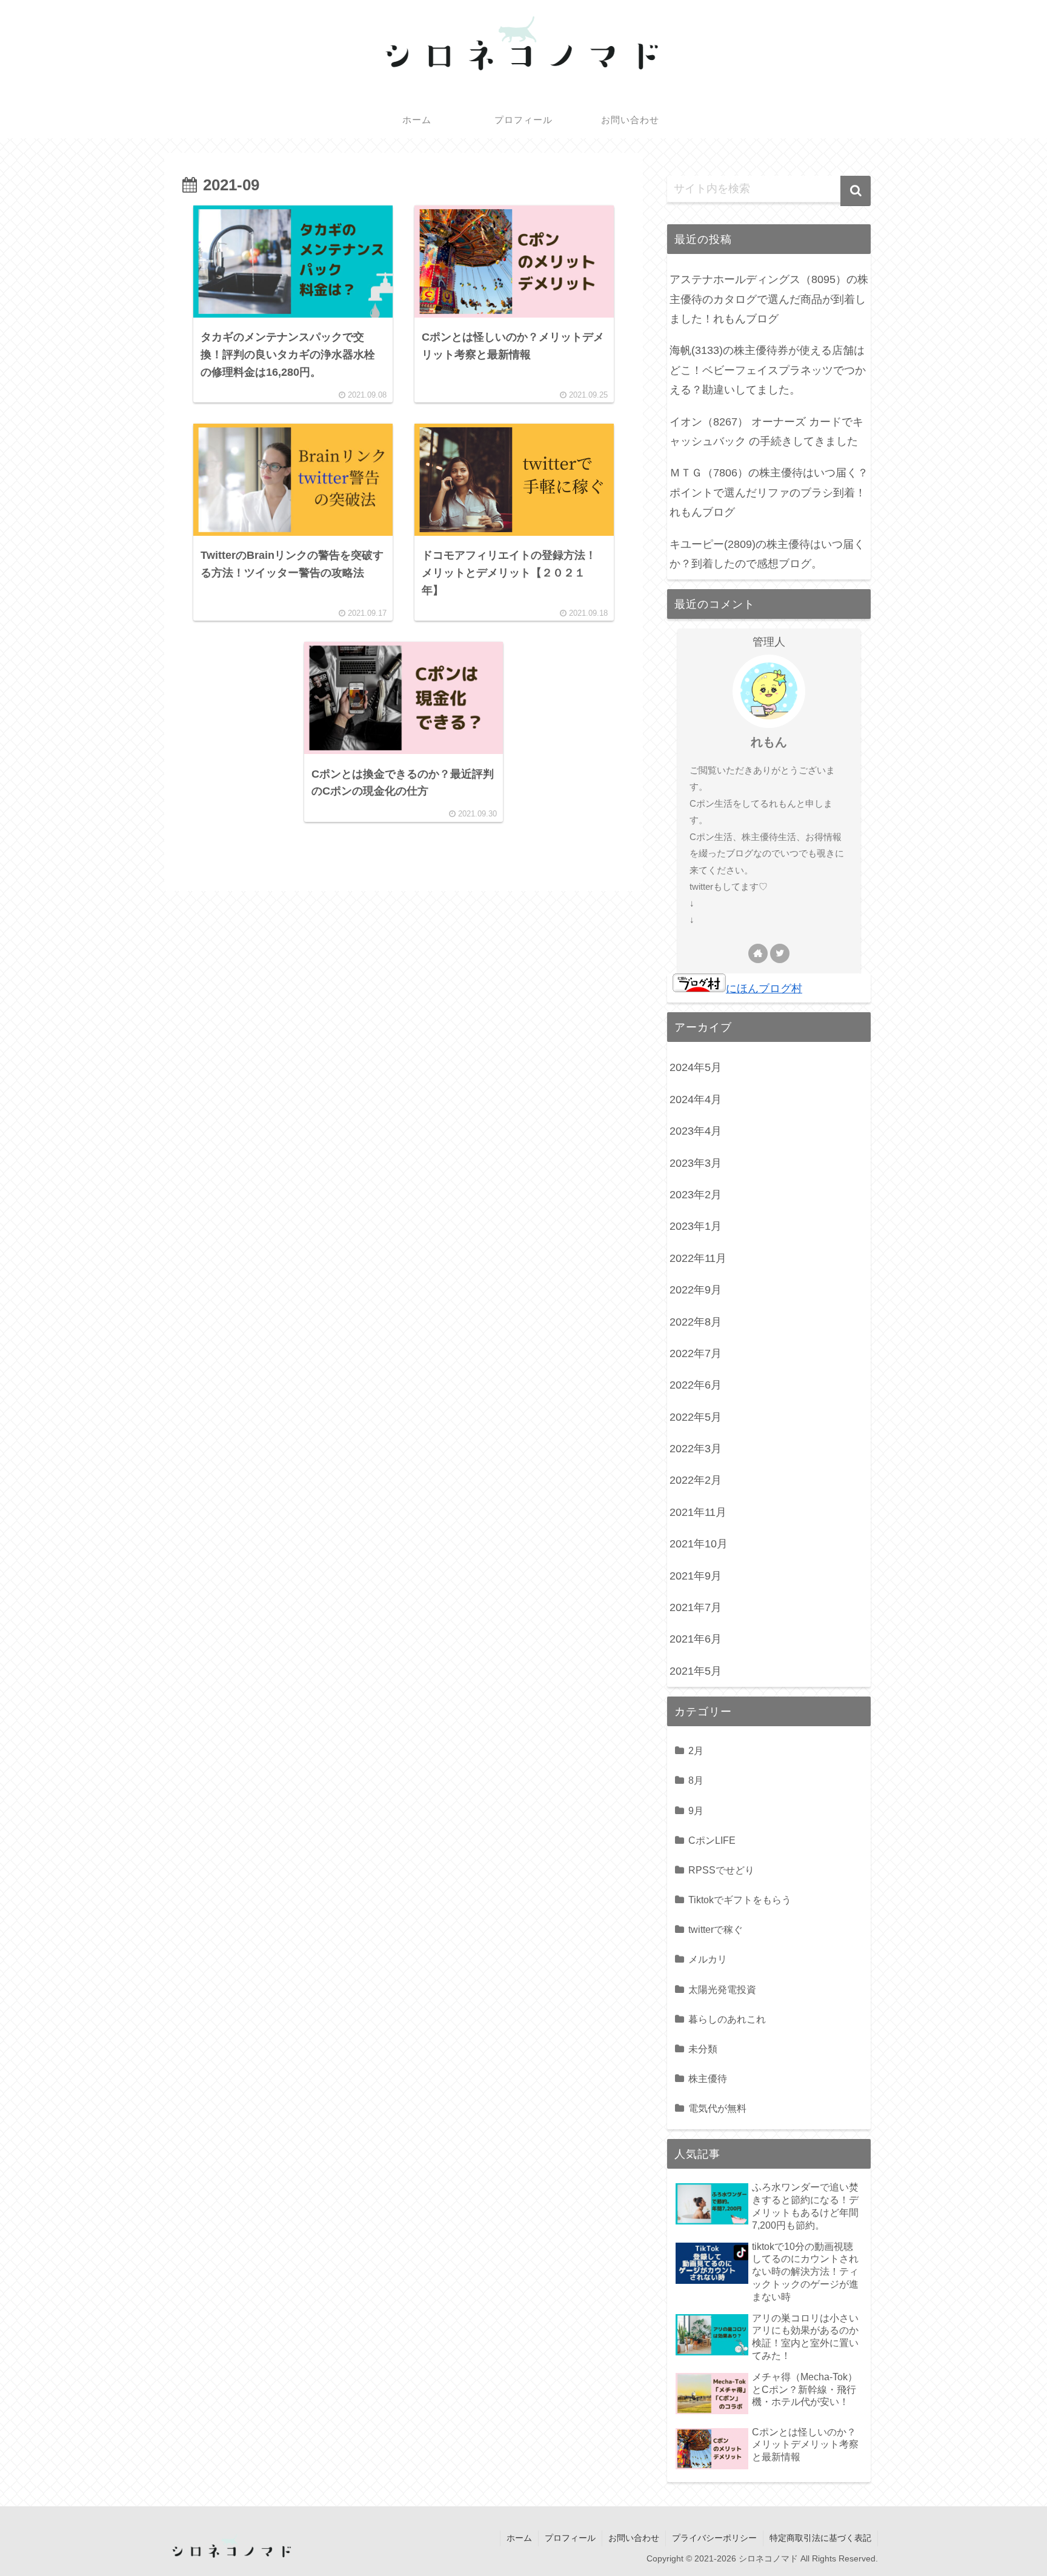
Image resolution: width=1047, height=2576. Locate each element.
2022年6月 (696, 1385)
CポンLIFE (712, 1840)
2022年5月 (696, 1417)
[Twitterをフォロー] (780, 953)
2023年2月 (696, 1195)
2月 (696, 1750)
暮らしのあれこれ (727, 2019)
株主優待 (708, 2078)
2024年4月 (696, 1099)
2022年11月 (698, 1258)
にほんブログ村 (764, 989)
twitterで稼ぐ (716, 1929)
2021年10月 (699, 1544)
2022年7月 (696, 1353)
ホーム (519, 2538)
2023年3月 (696, 1163)
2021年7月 (696, 1607)
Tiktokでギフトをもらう (740, 1900)
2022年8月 (696, 1322)
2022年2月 (696, 1480)
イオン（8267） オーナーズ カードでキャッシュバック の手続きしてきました (766, 432)
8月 (696, 1780)
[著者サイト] (758, 953)
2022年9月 (696, 1290)
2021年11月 (698, 1512)
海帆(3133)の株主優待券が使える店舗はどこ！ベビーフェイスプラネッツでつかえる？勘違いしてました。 (768, 370)
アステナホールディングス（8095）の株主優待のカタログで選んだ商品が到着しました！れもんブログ (769, 299)
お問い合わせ (634, 2538)
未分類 (703, 2049)
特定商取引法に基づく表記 (820, 2538)
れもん (769, 742)
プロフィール (570, 2538)
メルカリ (708, 1959)
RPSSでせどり (721, 1870)
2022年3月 (696, 1449)
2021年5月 (696, 1671)
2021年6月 (696, 1639)
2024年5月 (696, 1067)
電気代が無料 (717, 2108)
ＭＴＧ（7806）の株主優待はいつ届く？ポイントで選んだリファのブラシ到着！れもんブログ (769, 492)
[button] (856, 191)
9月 (696, 1810)
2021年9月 (696, 1576)
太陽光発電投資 (722, 1989)
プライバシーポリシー (714, 2538)
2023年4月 (696, 1131)
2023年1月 (696, 1226)
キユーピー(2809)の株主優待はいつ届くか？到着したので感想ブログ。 (767, 554)
